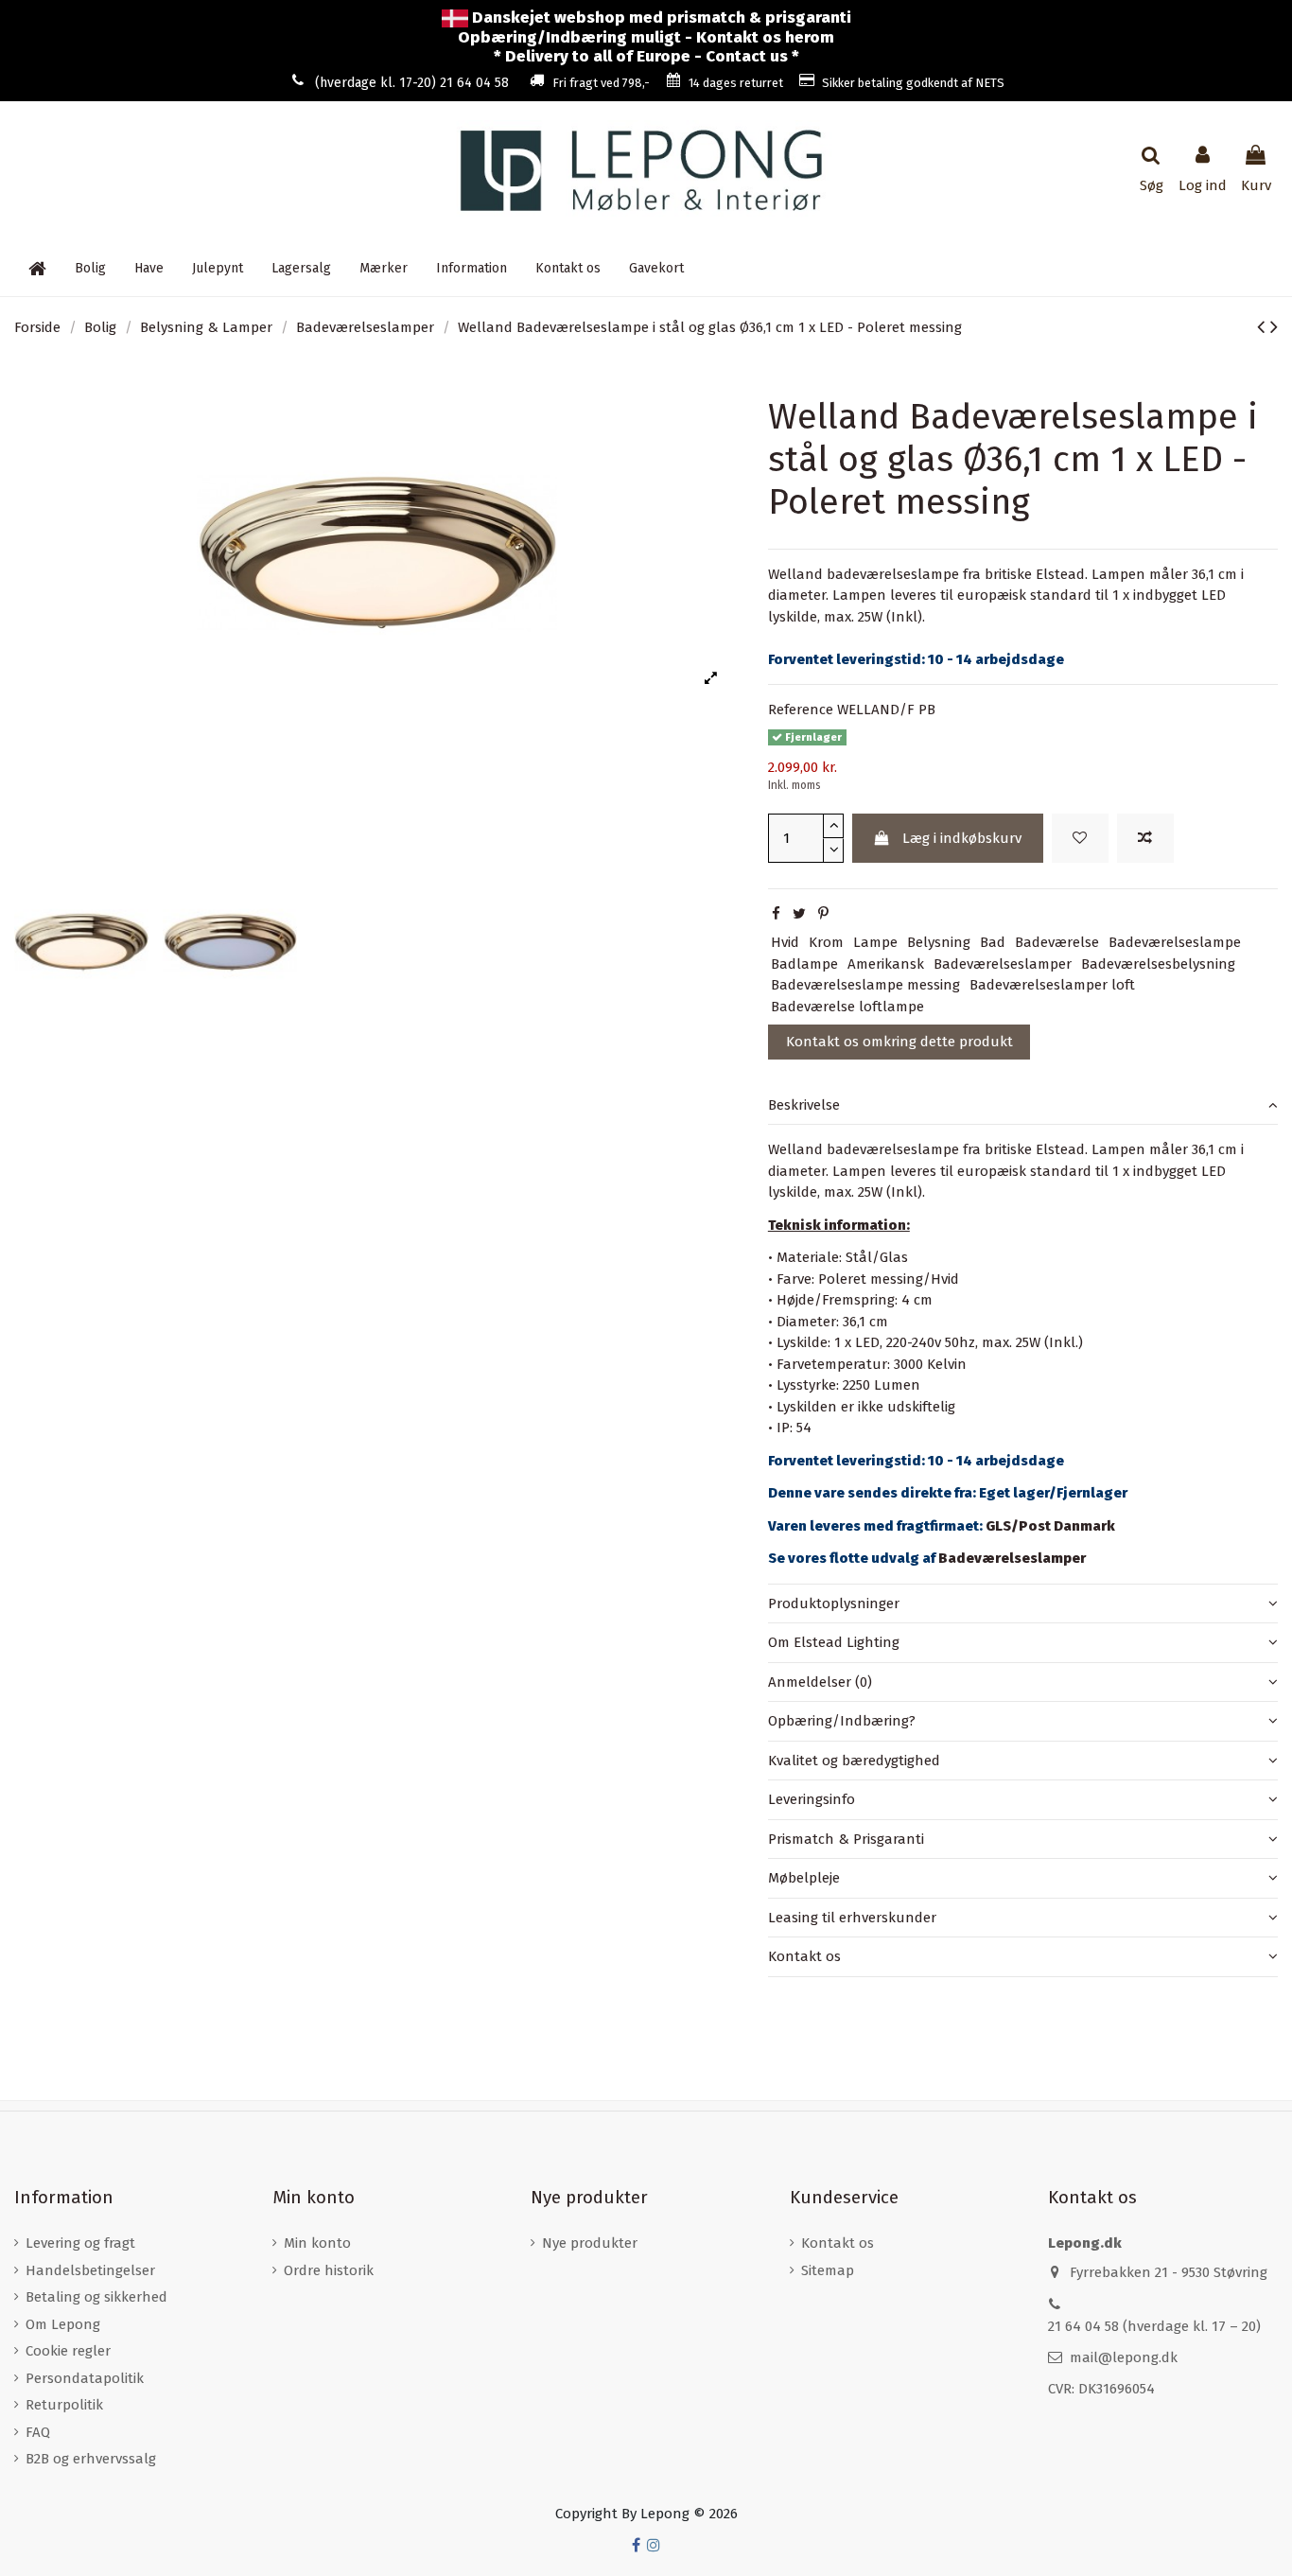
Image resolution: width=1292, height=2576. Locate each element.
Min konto (317, 2243)
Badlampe (804, 964)
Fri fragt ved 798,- (601, 83)
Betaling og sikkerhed (96, 2297)
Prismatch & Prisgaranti (846, 1839)
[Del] (776, 914)
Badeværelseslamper (1003, 964)
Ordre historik (329, 2270)
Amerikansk (886, 964)
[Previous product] (1264, 327)
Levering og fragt (80, 2243)
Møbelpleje (804, 1878)
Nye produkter (590, 2243)
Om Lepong (63, 2324)
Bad (993, 942)
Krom (826, 942)
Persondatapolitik (85, 2378)
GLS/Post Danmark (1050, 1526)
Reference (801, 710)
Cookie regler (68, 2351)
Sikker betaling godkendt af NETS (913, 83)
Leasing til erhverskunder (852, 1918)
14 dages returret (736, 83)
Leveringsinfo (812, 1799)
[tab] (1023, 1106)
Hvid (785, 942)
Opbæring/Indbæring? (842, 1721)
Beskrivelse (804, 1105)
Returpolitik (64, 2405)
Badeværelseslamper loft (1052, 985)
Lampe (875, 942)
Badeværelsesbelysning (1158, 964)
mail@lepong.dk (1124, 2357)
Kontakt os (804, 1956)
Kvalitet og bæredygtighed (854, 1761)
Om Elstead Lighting (834, 1642)
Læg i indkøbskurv (962, 838)
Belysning (939, 942)
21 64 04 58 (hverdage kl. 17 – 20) (1154, 2326)
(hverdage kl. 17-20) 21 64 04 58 (412, 83)
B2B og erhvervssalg (91, 2459)
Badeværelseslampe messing (865, 985)
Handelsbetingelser (90, 2270)
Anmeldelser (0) (820, 1682)
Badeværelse (1057, 942)
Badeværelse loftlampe (847, 1007)
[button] (471, 268)
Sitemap (828, 2270)
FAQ (38, 2432)
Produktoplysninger (834, 1603)
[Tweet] (799, 914)
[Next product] (1274, 327)
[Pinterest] (823, 914)
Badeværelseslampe (1175, 942)
